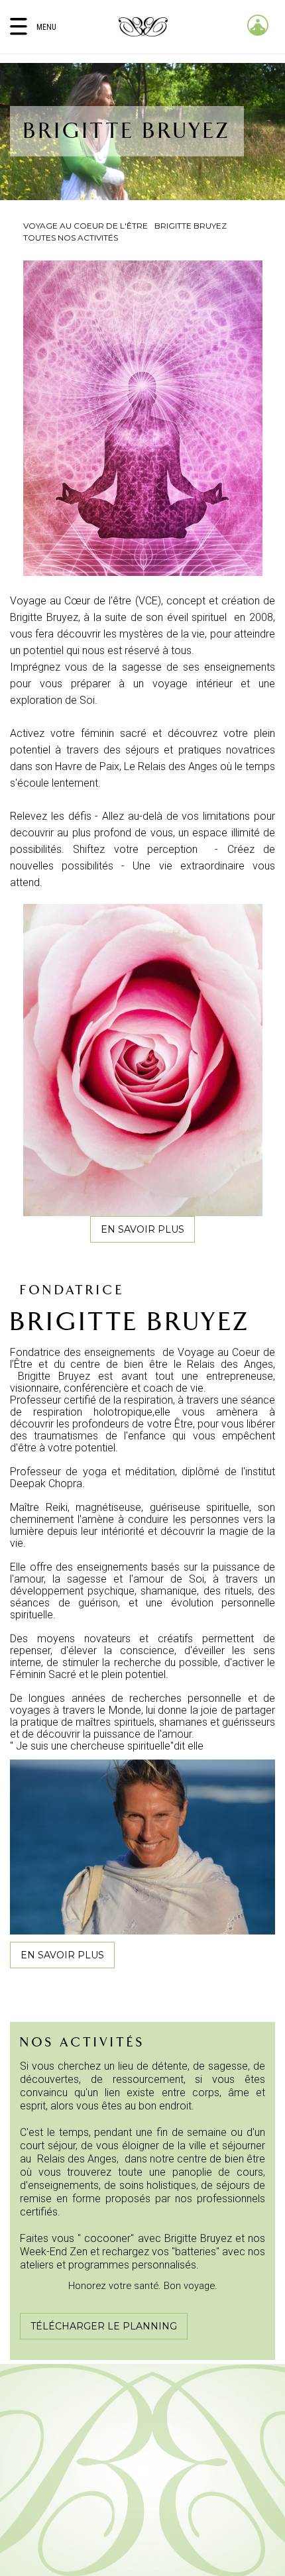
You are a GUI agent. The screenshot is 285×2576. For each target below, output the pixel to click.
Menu (46, 27)
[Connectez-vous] (258, 25)
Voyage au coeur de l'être (85, 226)
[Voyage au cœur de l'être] (143, 27)
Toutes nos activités (71, 238)
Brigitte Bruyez (191, 226)
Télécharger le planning (104, 2326)
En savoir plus (142, 1229)
